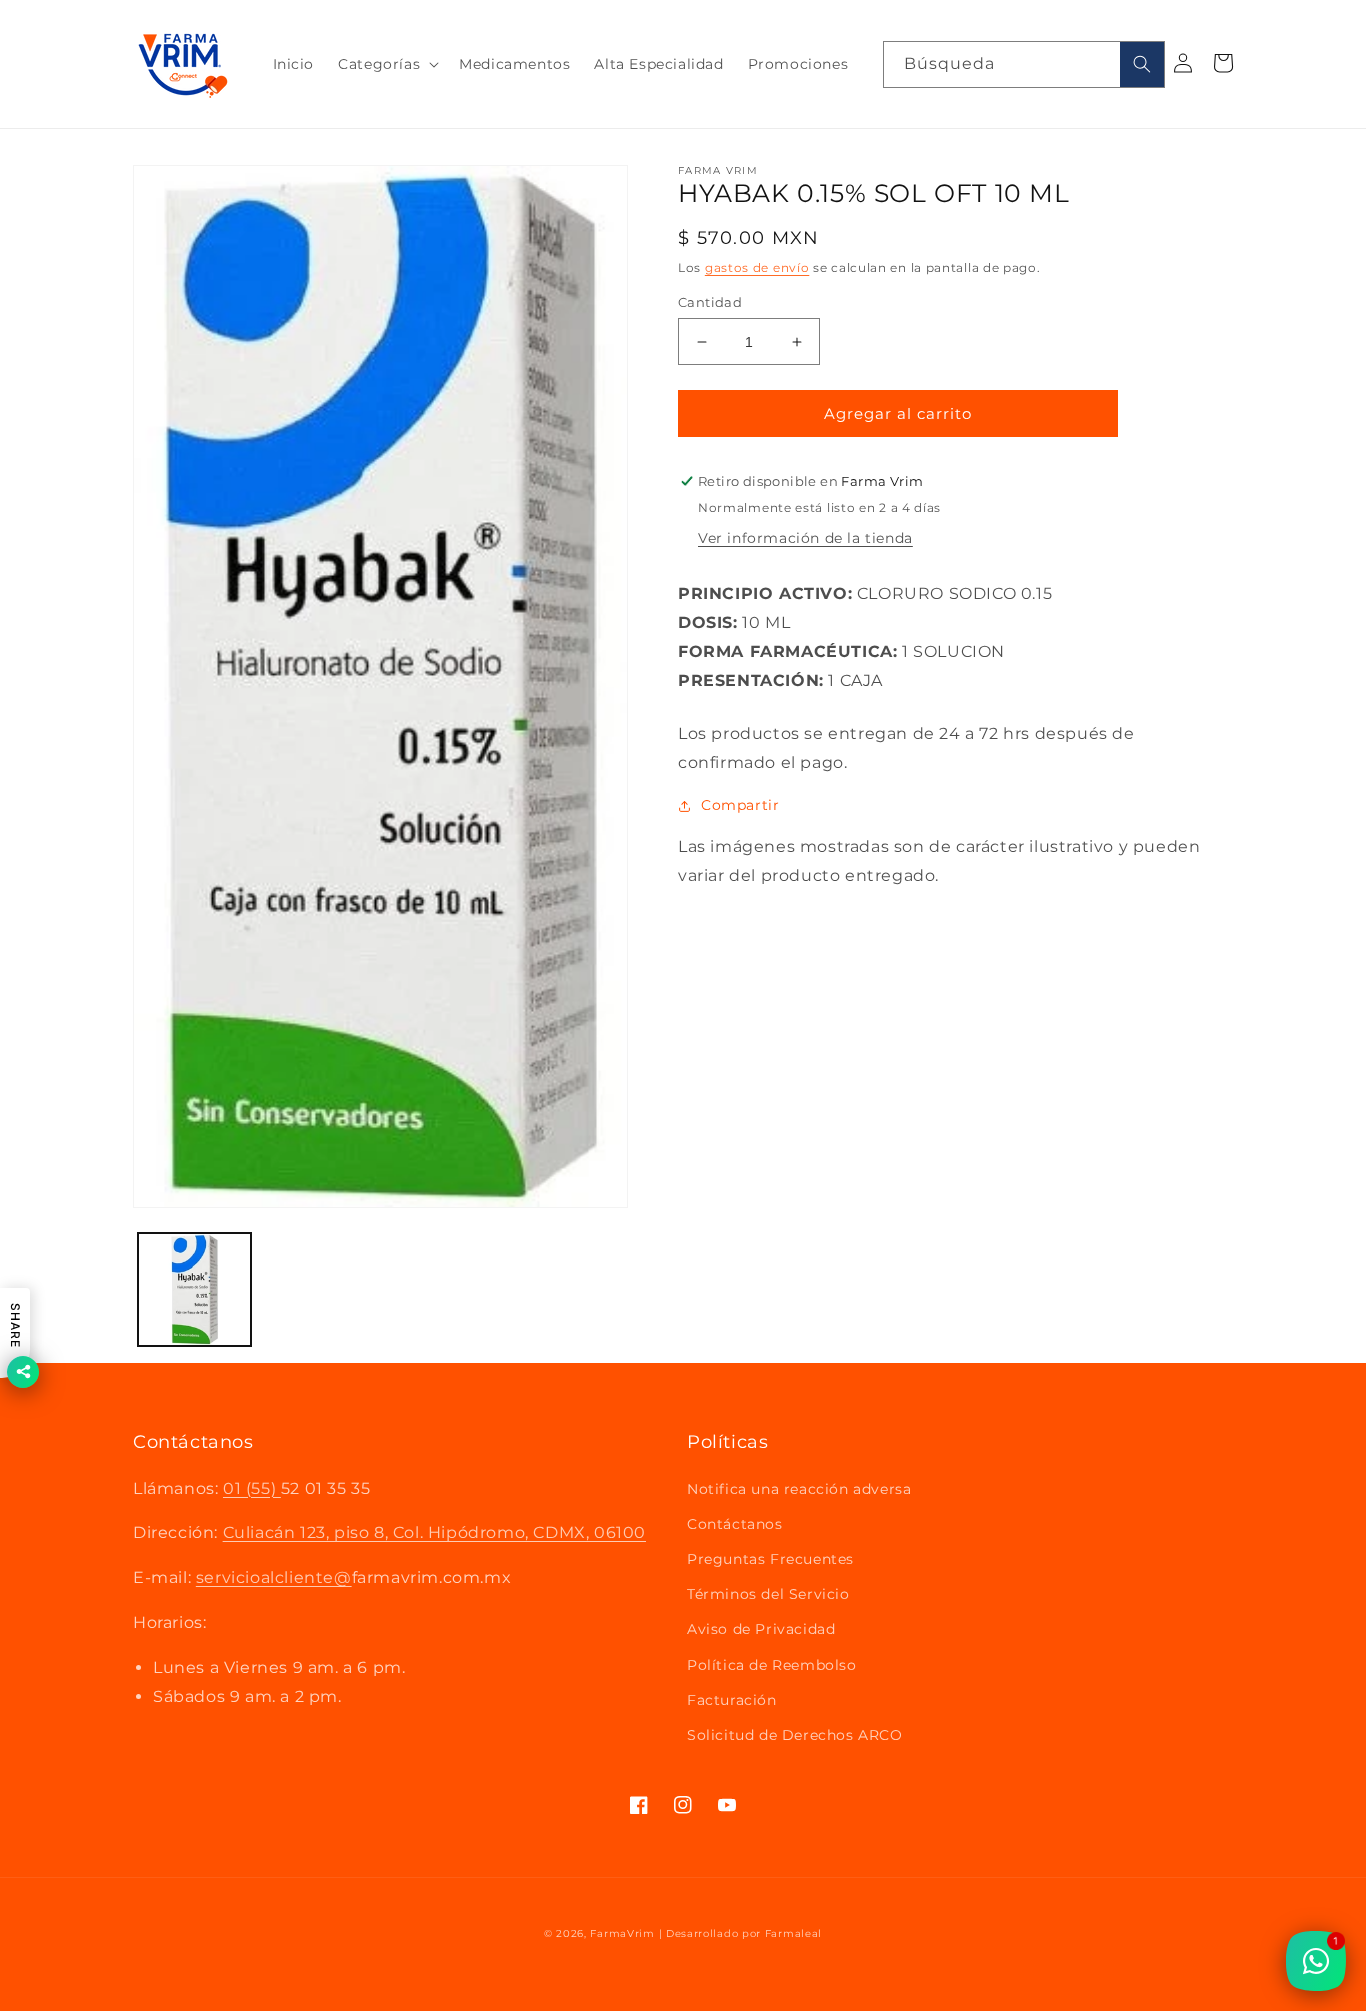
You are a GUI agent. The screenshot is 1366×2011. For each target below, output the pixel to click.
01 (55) (252, 1488)
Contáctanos (735, 1524)
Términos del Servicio (768, 1594)
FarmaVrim (622, 1933)
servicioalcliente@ (274, 1577)
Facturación (732, 1700)
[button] (386, 64)
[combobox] (1024, 64)
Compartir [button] (740, 805)
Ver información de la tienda (805, 538)
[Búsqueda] (1142, 64)
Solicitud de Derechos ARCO (795, 1735)
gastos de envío (757, 267)
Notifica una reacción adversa (799, 1489)
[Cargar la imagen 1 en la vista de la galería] (194, 1289)
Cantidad (710, 302)
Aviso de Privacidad (761, 1629)
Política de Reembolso (772, 1665)
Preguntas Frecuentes (770, 1559)
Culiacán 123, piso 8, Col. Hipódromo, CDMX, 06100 (434, 1532)
